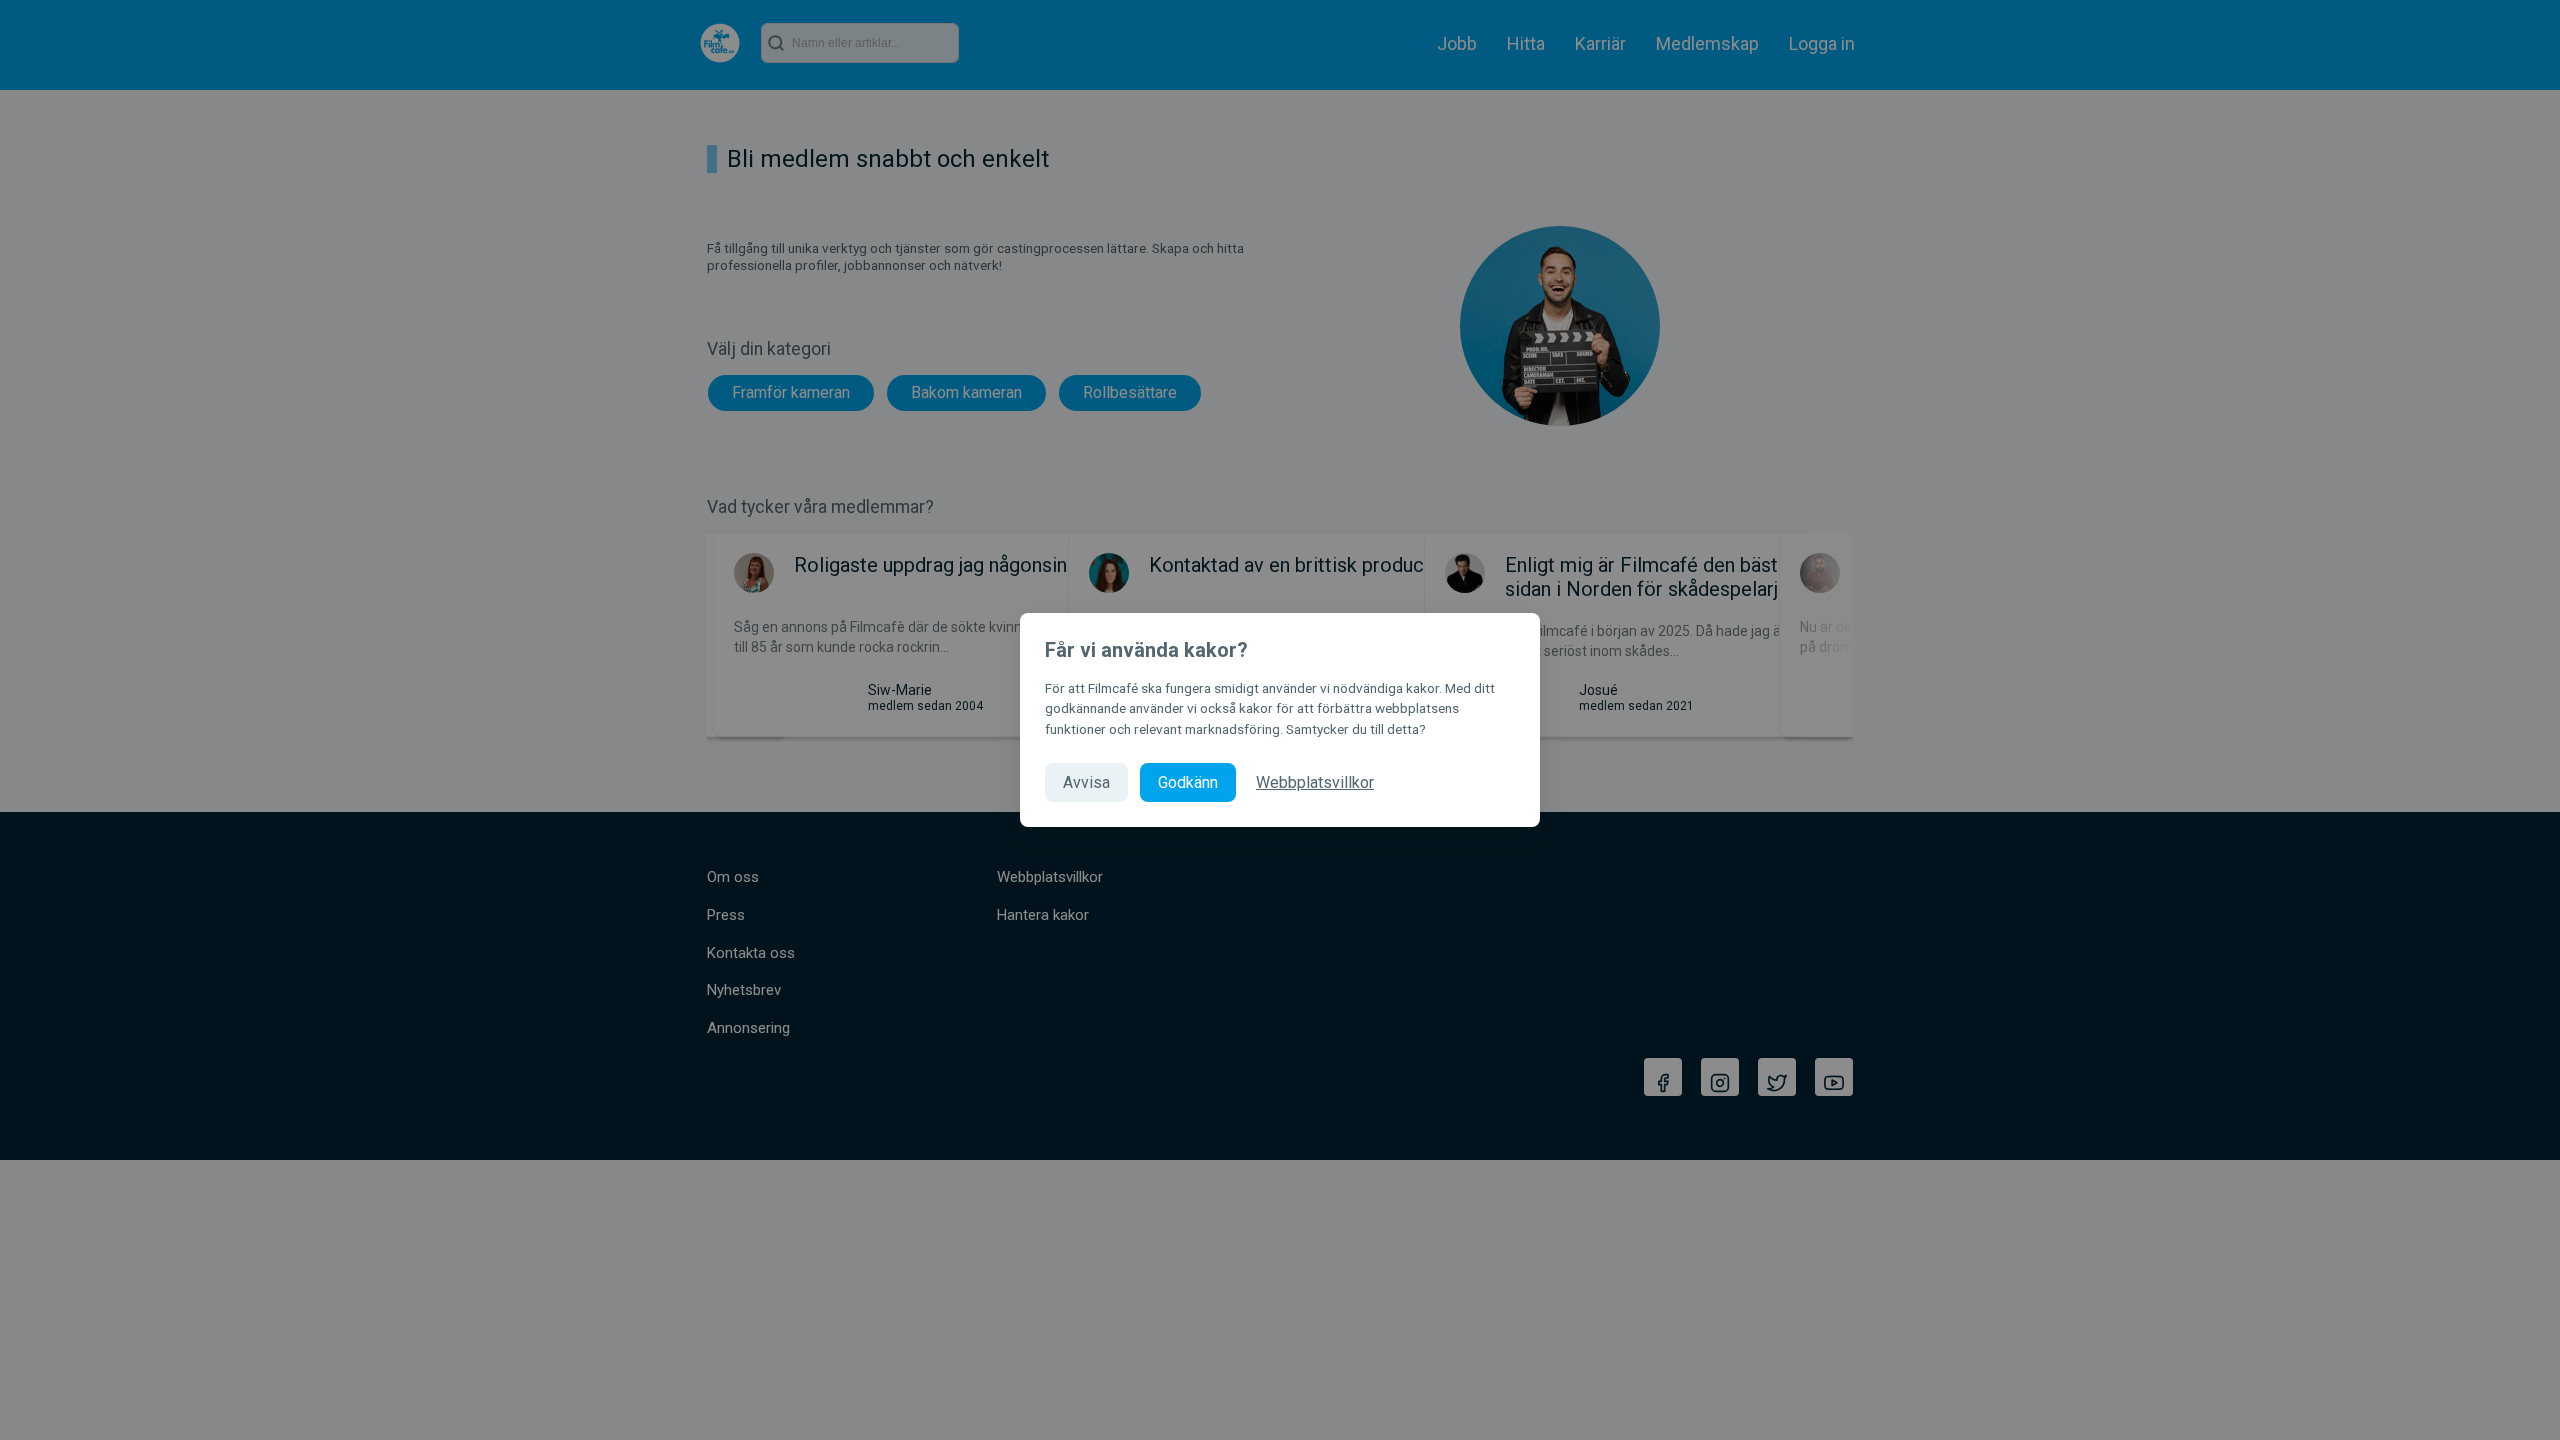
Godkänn (1188, 782)
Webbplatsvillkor (1315, 782)
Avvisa (1086, 782)
